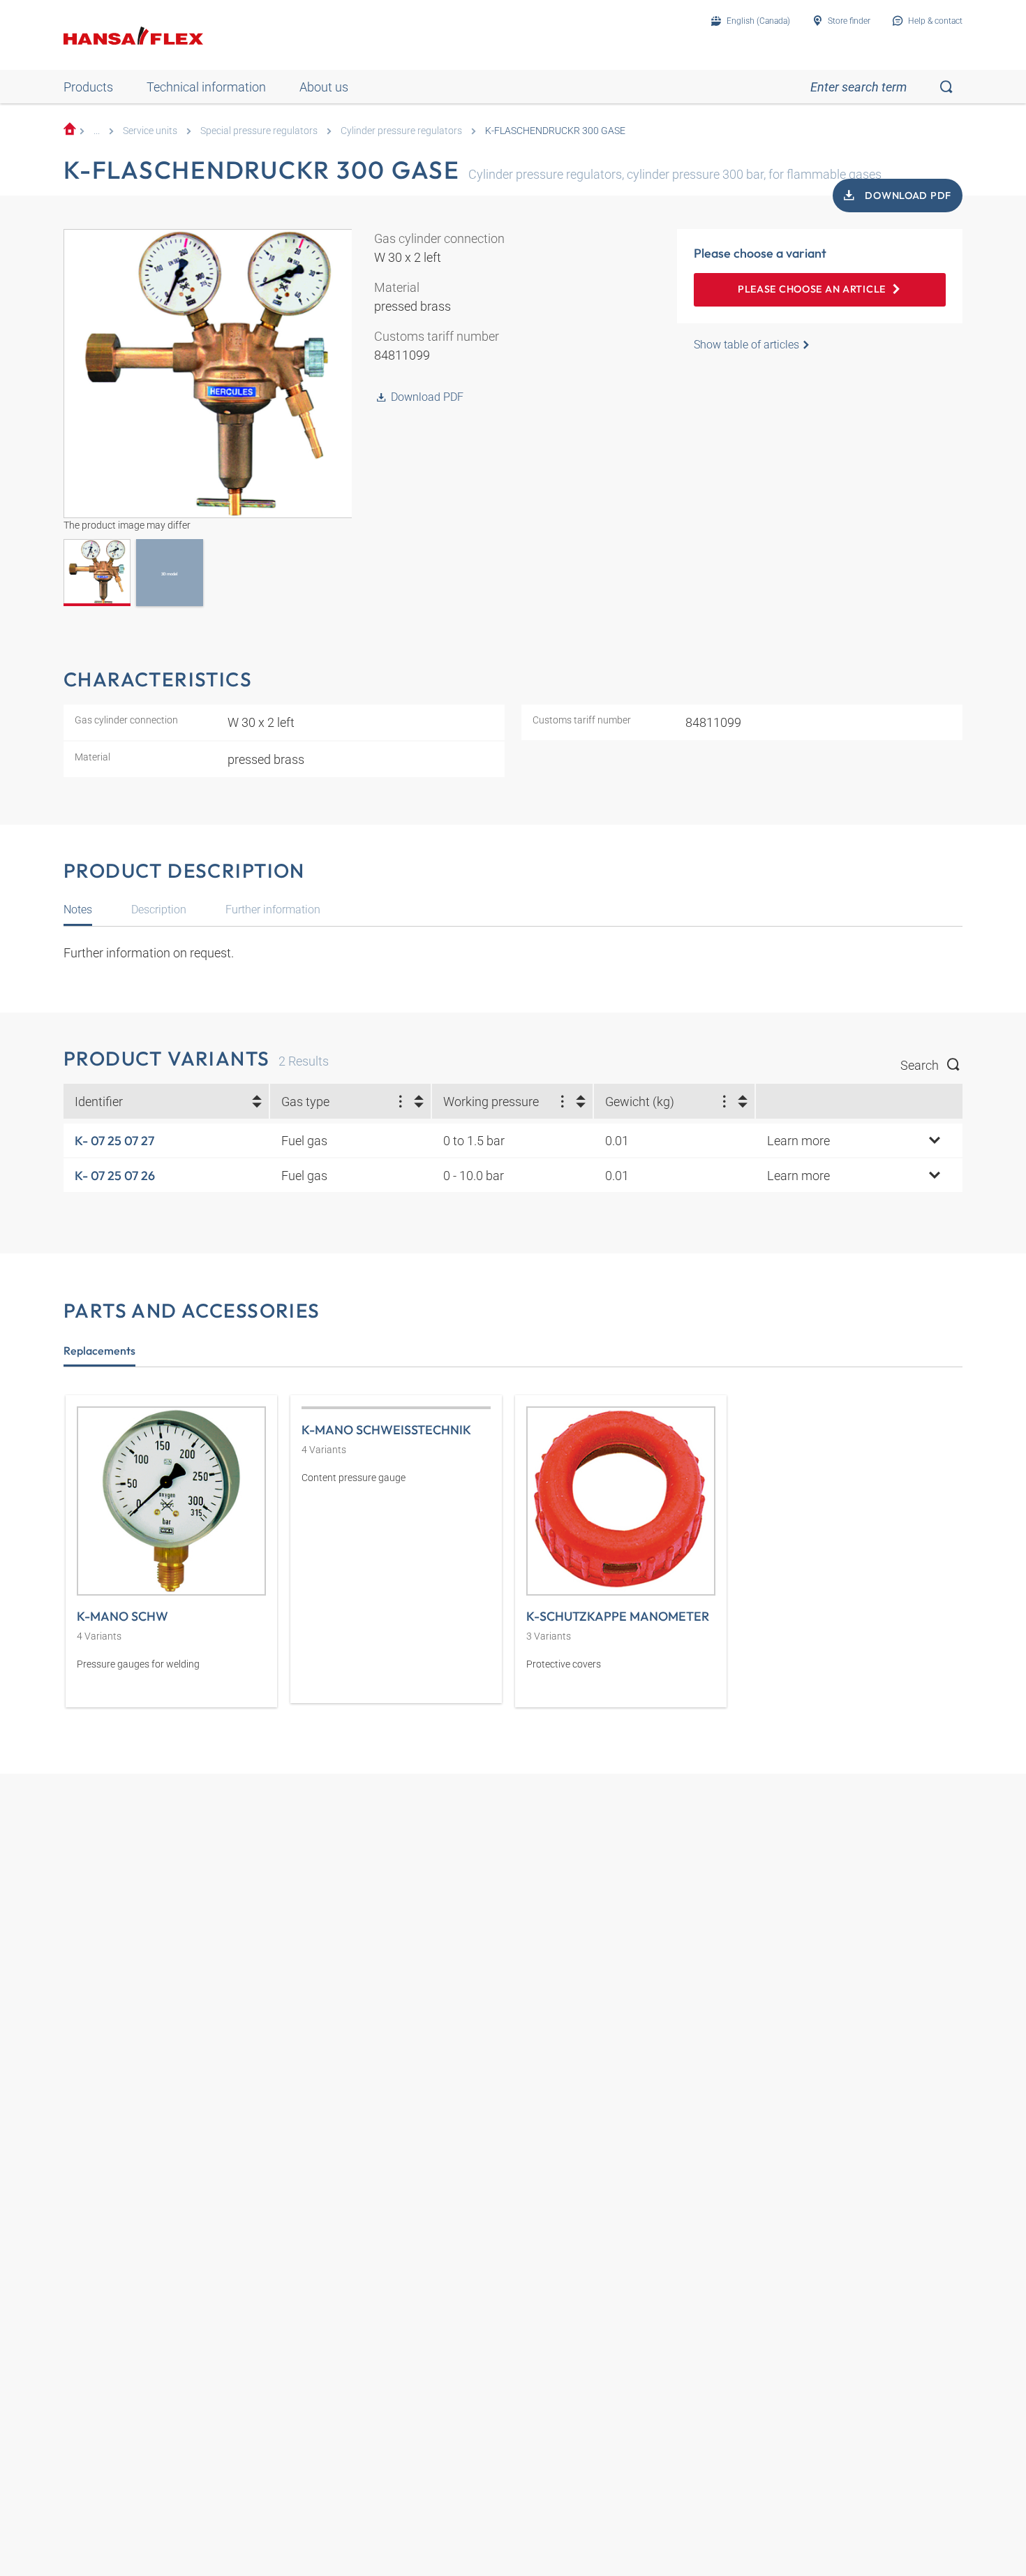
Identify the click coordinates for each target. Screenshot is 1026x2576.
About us (324, 87)
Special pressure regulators (259, 131)
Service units (150, 131)
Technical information (206, 87)
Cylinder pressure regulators (401, 131)
